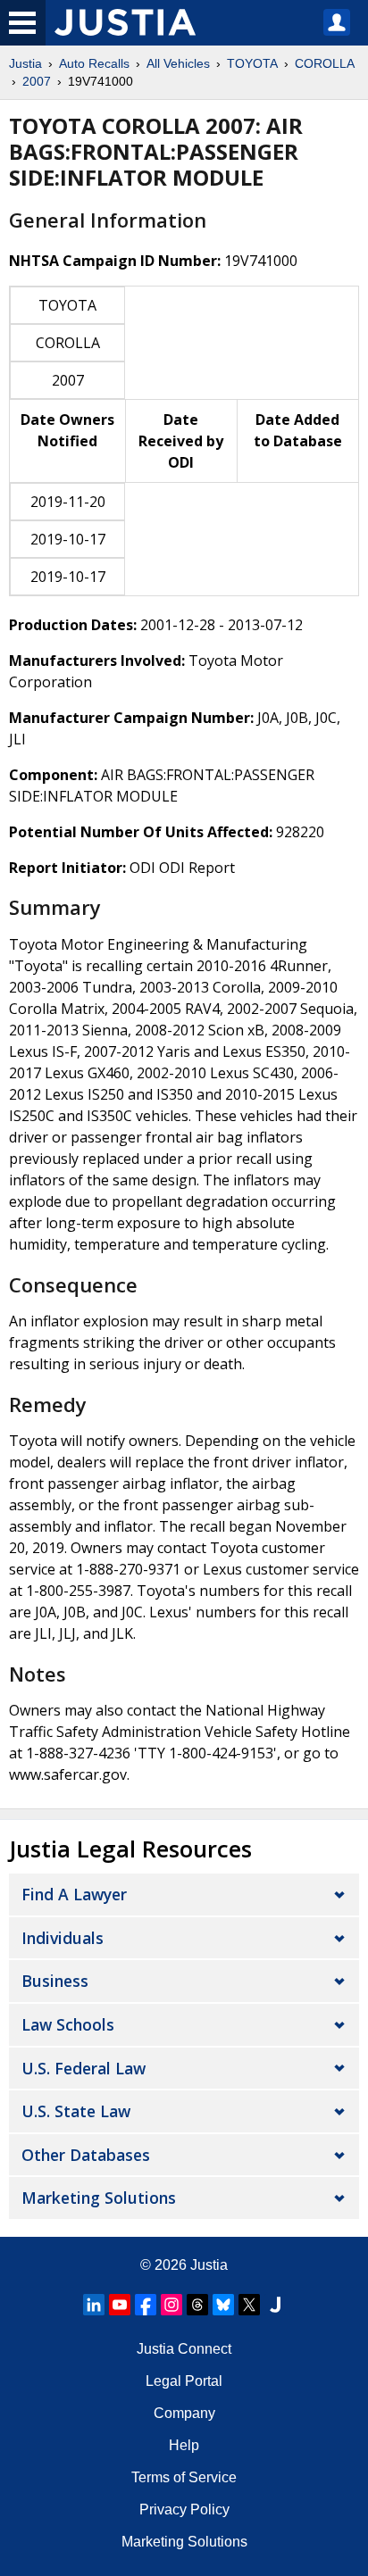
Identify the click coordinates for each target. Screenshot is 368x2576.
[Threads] (197, 2305)
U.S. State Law (76, 2111)
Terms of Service (184, 2477)
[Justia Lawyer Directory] (275, 2305)
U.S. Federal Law (84, 2068)
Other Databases (86, 2155)
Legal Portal (184, 2381)
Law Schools (68, 2024)
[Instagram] (171, 2305)
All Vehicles (178, 63)
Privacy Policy (184, 2510)
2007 (37, 81)
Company (184, 2413)
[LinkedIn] (94, 2305)
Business (55, 1981)
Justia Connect (184, 2349)
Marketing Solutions (99, 2198)
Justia (25, 63)
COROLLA (325, 63)
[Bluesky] (223, 2305)
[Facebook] (146, 2305)
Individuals (63, 1938)
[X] (249, 2305)
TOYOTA (252, 63)
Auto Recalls (94, 63)
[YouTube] (120, 2305)
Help (184, 2445)
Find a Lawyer (74, 1894)
